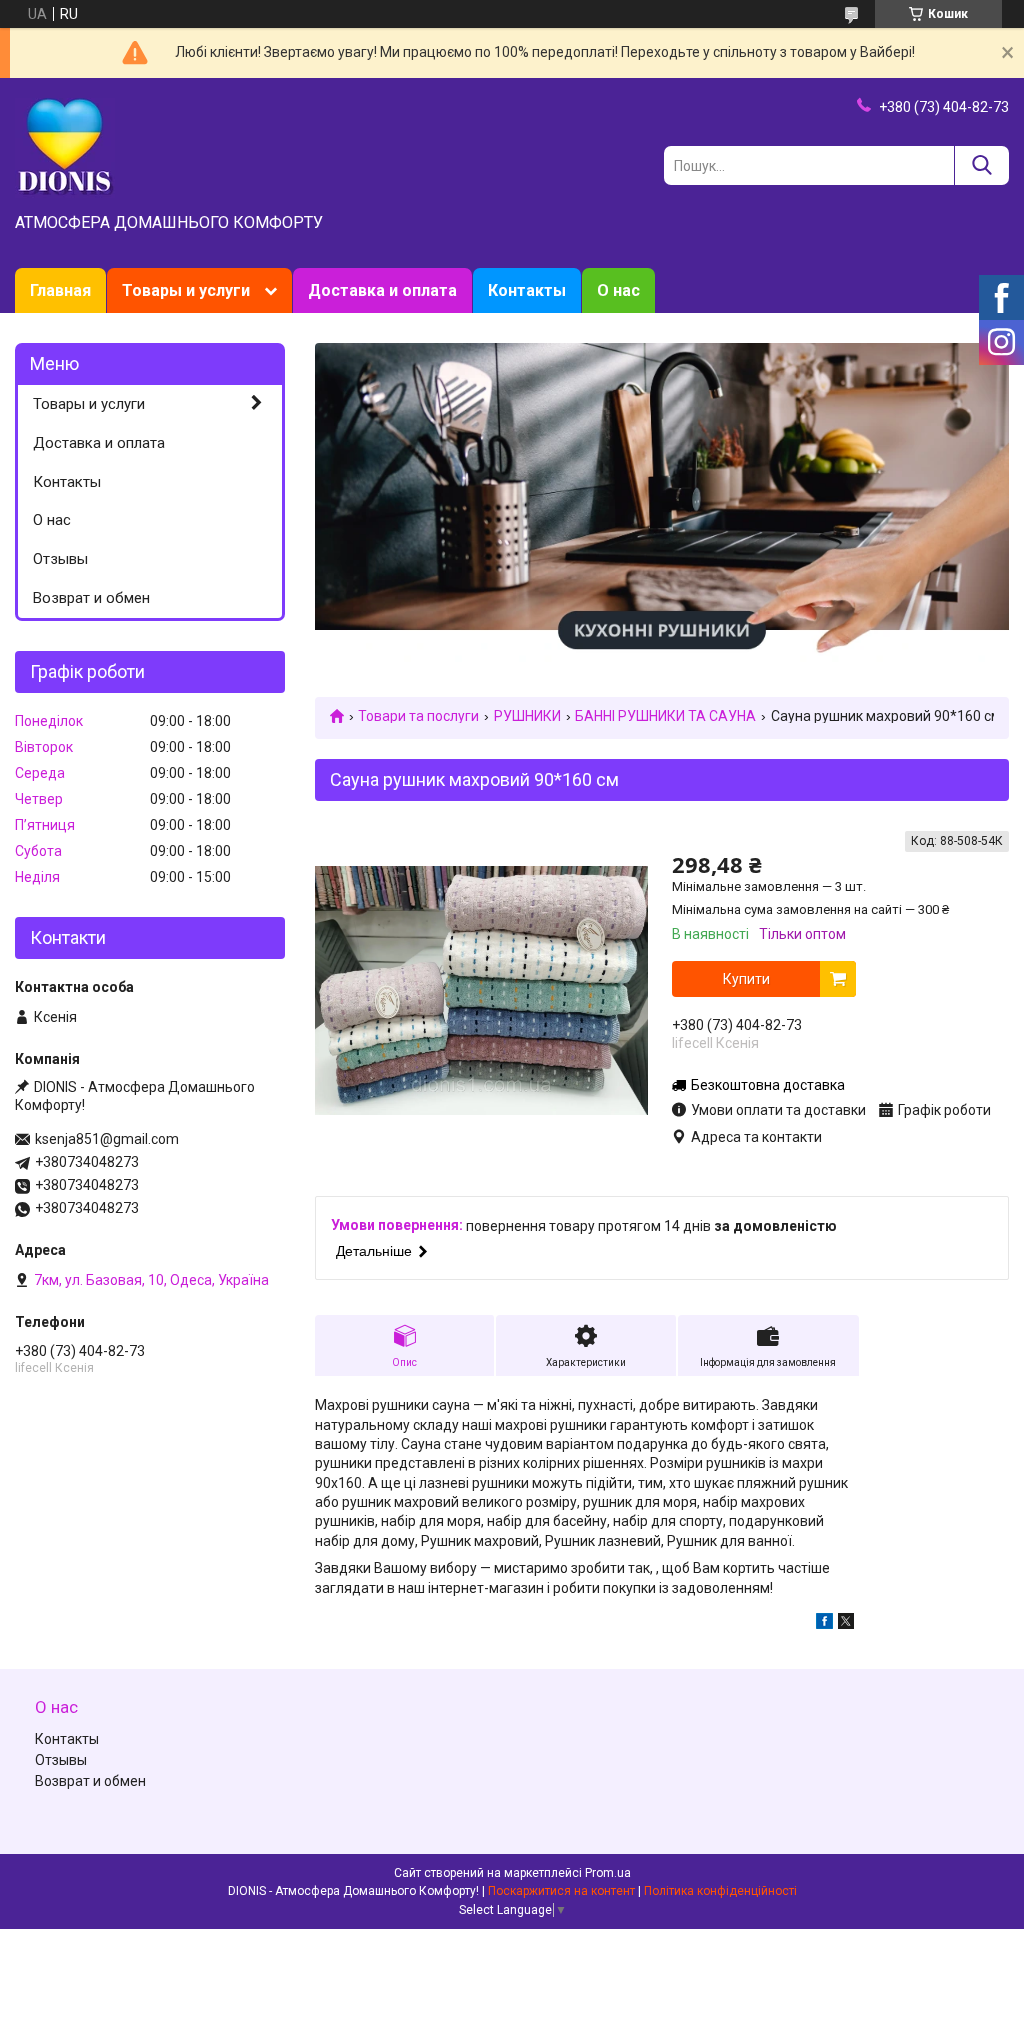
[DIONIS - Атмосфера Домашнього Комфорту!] (65, 147)
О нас (618, 290)
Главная (60, 290)
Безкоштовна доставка (768, 1085)
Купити (746, 979)
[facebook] (824, 1624)
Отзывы (60, 559)
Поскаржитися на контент (561, 1891)
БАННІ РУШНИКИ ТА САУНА (665, 716)
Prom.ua (608, 1873)
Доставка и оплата (382, 290)
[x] (846, 1624)
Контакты (527, 290)
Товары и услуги (186, 290)
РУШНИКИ (527, 716)
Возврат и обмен (91, 598)
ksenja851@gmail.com (107, 1139)
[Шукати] (981, 165)
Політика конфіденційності (720, 1891)
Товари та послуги (418, 716)
